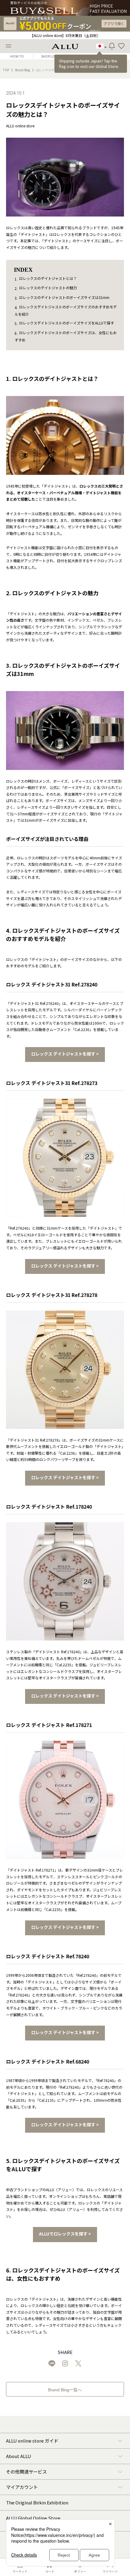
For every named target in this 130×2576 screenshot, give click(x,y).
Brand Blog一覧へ (65, 2390)
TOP (6, 70)
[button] (122, 46)
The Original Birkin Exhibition (37, 2502)
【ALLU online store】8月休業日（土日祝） (65, 35)
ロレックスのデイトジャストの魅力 (48, 288)
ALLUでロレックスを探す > (65, 2234)
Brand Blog (23, 70)
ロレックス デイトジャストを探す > (65, 1054)
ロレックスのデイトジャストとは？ (48, 278)
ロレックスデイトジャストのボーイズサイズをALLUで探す (67, 323)
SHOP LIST (49, 56)
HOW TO (17, 56)
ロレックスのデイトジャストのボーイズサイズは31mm (64, 297)
